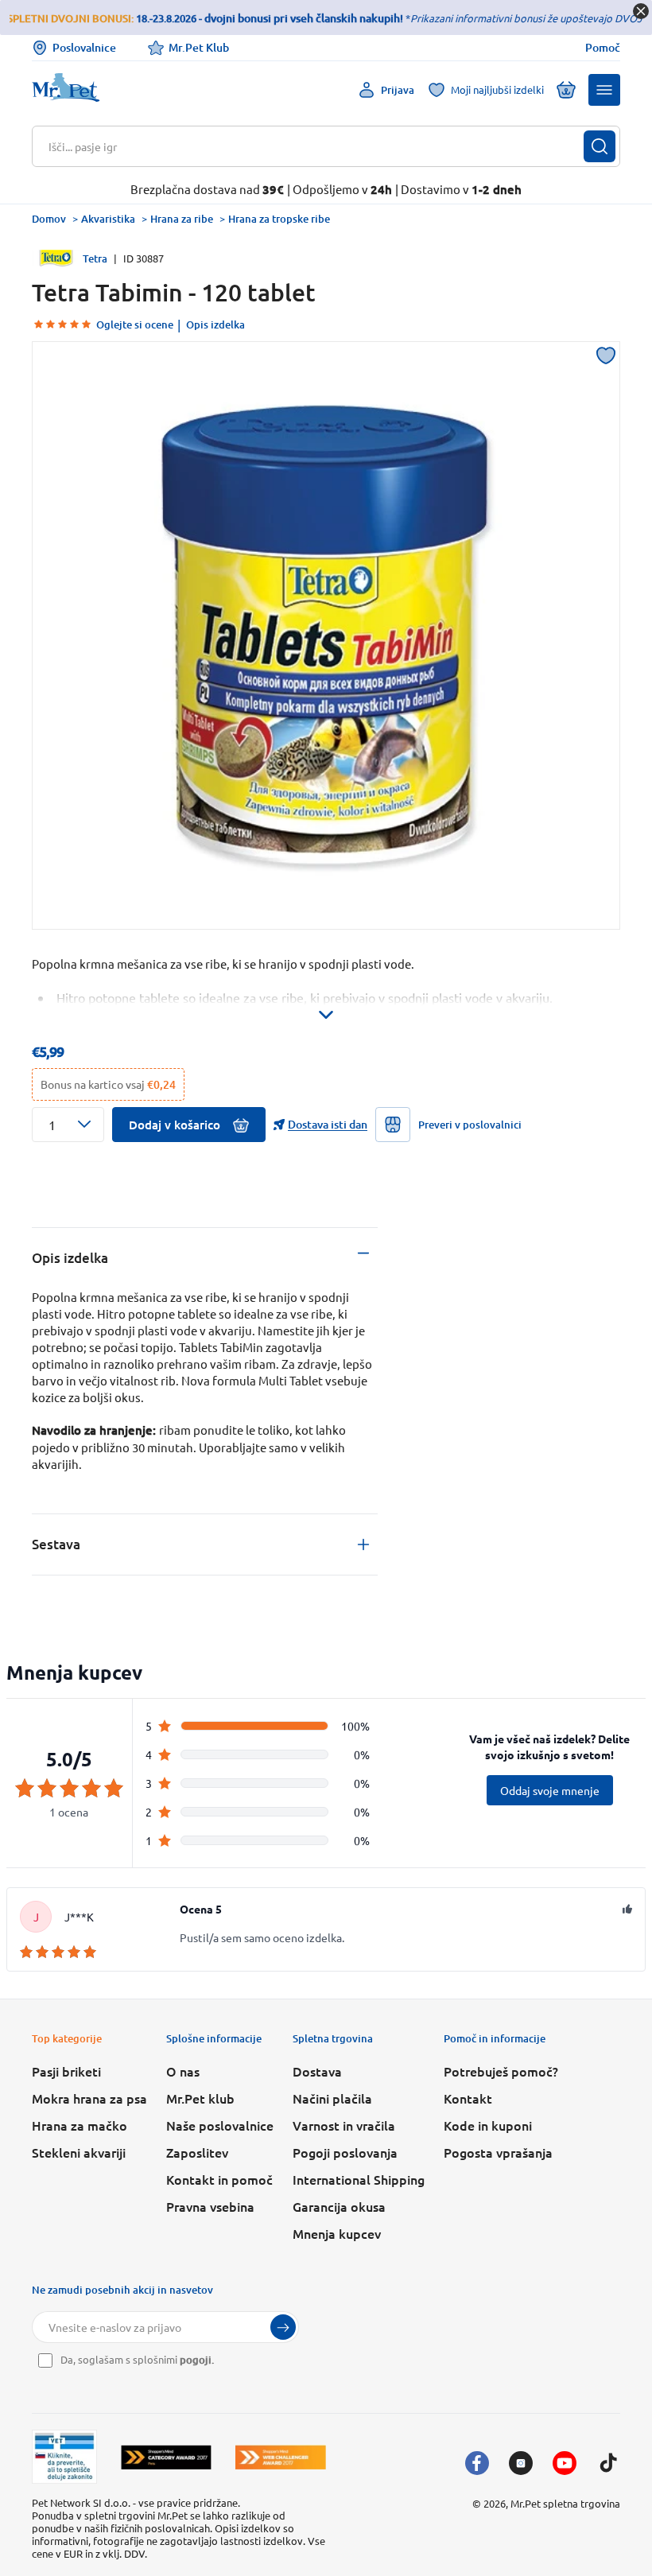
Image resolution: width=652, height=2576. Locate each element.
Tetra (95, 258)
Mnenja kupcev (337, 2233)
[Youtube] (565, 2463)
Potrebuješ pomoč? (501, 2071)
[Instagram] (521, 2463)
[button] (604, 90)
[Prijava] (283, 2327)
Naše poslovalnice (220, 2125)
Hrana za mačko (80, 2125)
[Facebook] (477, 2463)
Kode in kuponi (488, 2125)
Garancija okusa (339, 2206)
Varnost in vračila (344, 2125)
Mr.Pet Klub (199, 47)
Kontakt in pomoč (219, 2179)
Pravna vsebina (210, 2206)
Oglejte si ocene (135, 324)
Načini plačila (332, 2098)
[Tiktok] (608, 2463)
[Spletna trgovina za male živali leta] (166, 2457)
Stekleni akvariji (79, 2152)
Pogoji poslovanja (345, 2152)
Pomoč (603, 48)
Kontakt (468, 2098)
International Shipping (359, 2179)
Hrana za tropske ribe (279, 219)
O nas (183, 2071)
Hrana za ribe (182, 219)
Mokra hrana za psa (89, 2098)
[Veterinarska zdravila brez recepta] (64, 2457)
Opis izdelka (215, 324)
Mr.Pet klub (200, 2098)
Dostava (317, 2071)
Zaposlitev (197, 2152)
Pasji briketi (66, 2071)
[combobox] (316, 146)
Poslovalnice (84, 47)
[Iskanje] (600, 146)
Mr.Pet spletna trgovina (565, 2503)
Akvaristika (108, 219)
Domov (49, 219)
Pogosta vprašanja (498, 2152)
